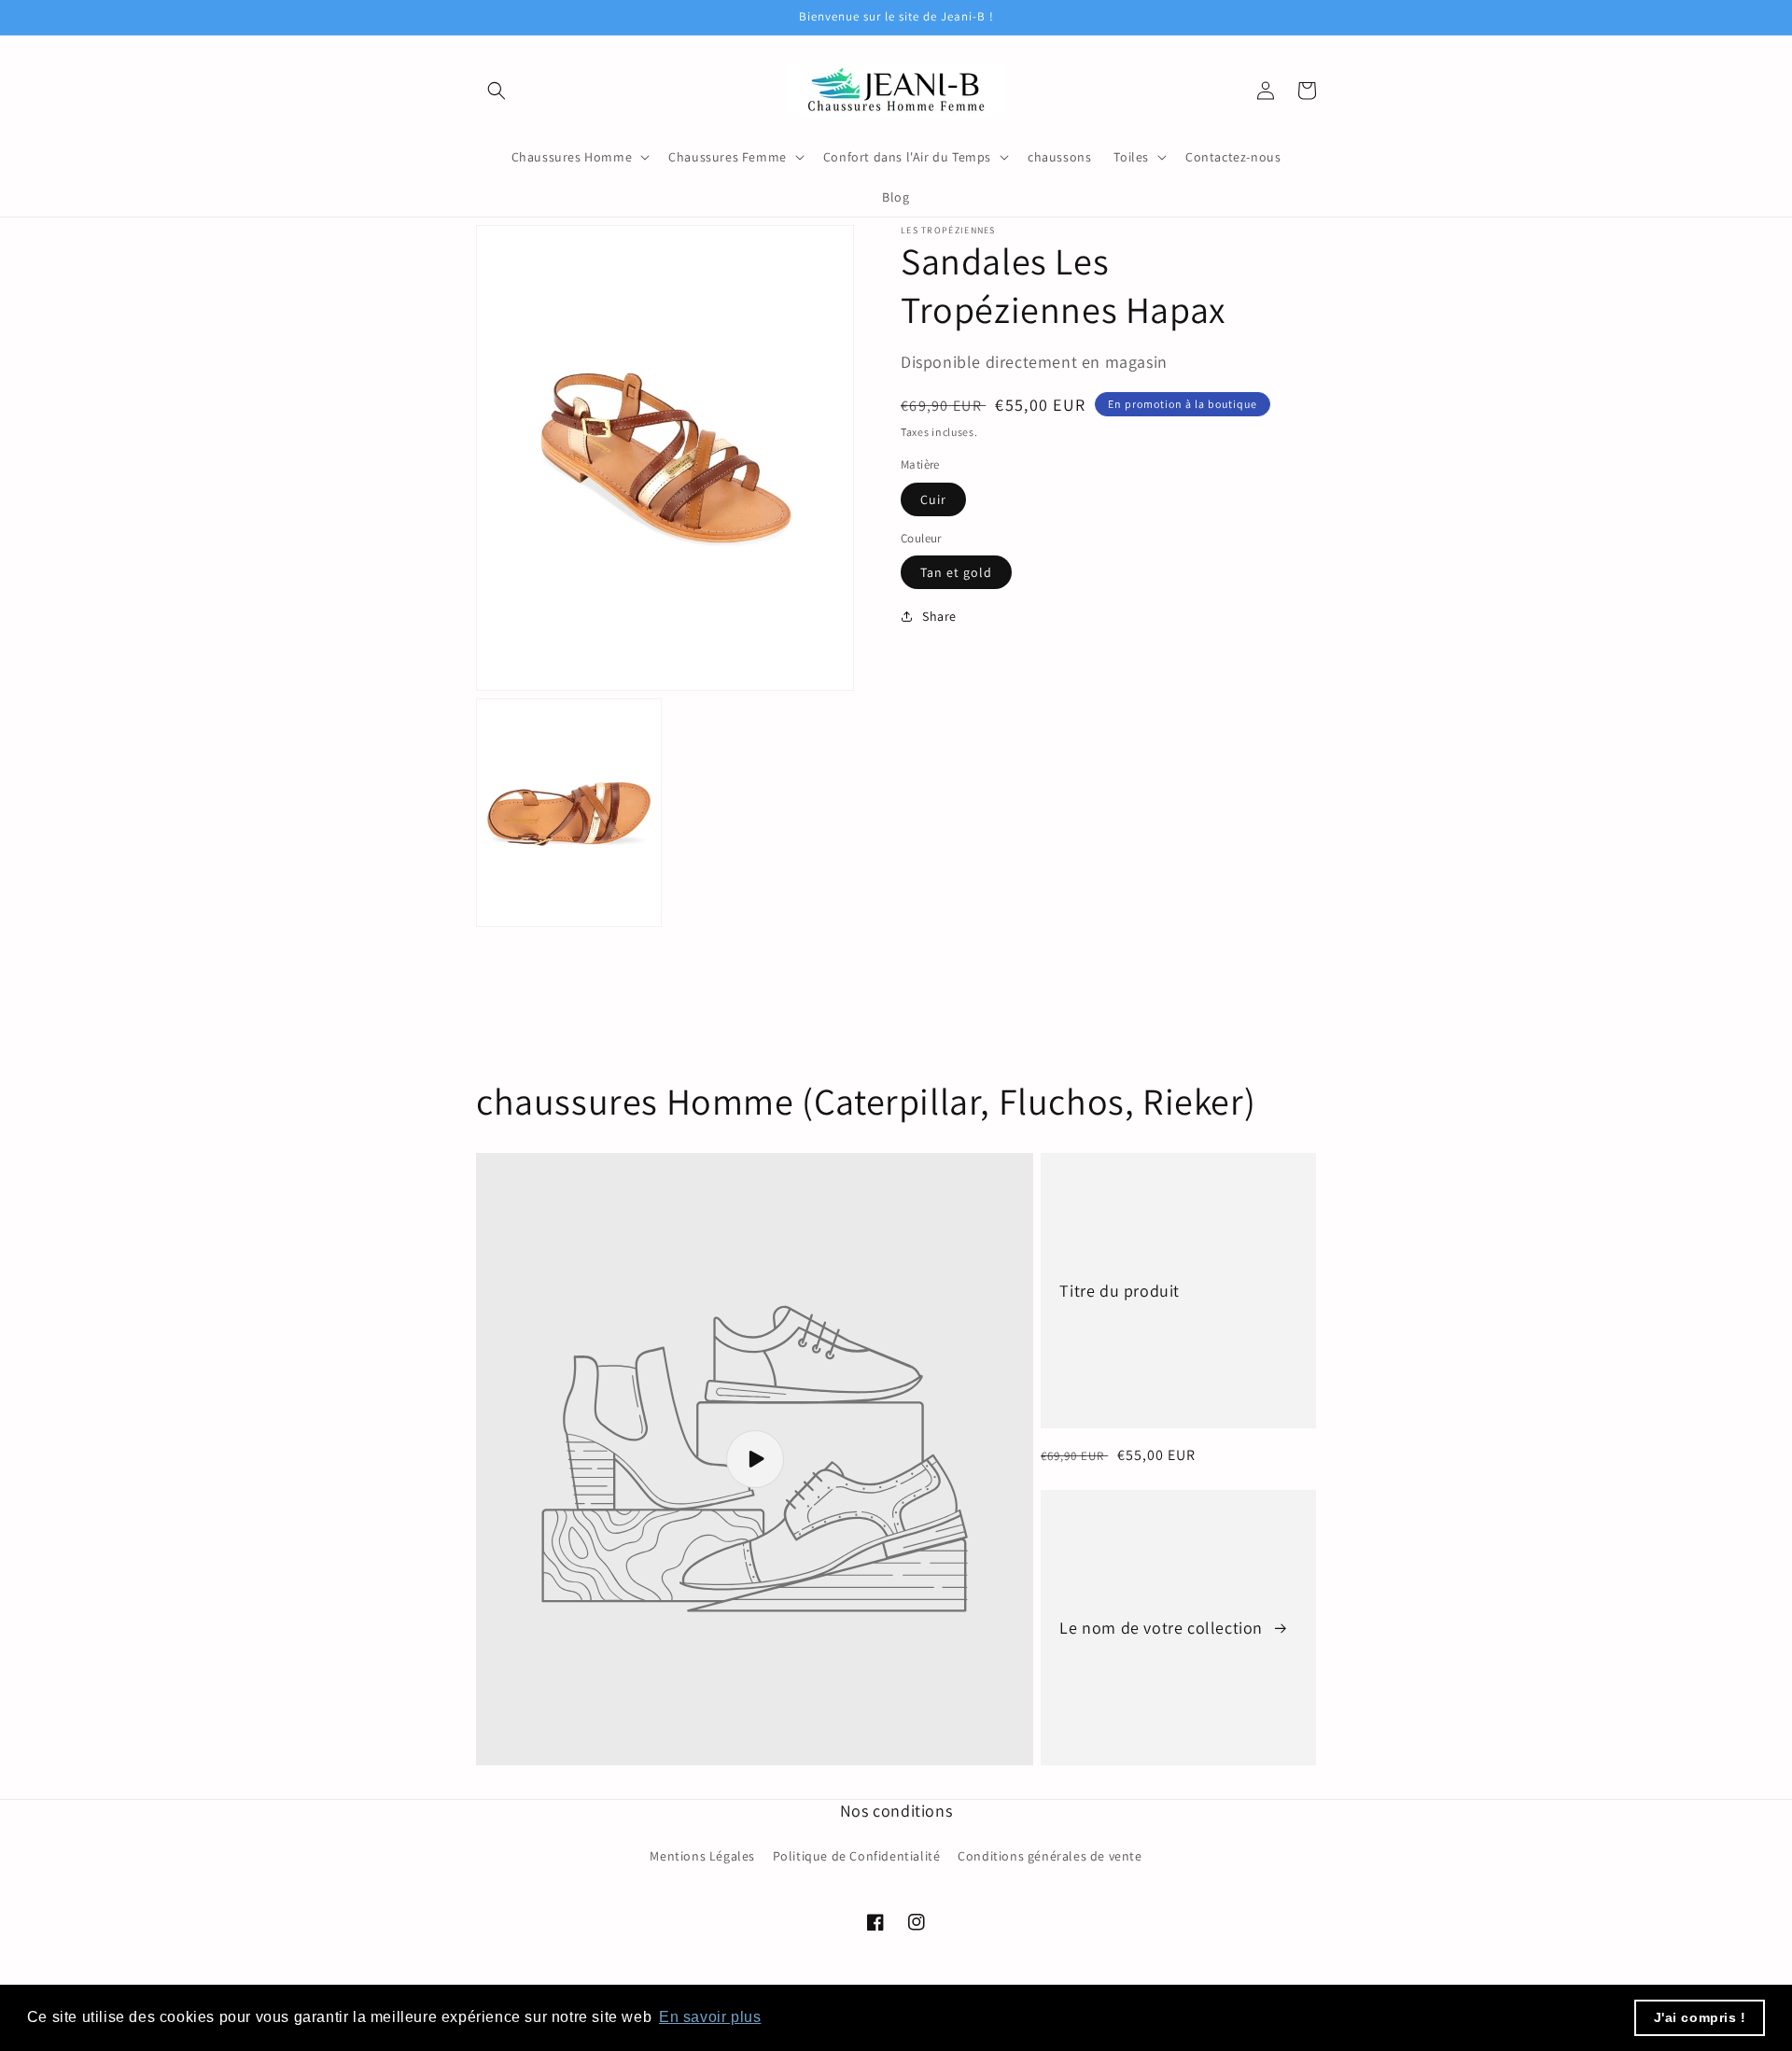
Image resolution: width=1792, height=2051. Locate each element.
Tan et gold (956, 572)
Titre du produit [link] (1120, 1291)
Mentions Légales (702, 1856)
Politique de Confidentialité (857, 1856)
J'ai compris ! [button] (1700, 2017)
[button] (497, 91)
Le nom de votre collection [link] (1163, 1628)
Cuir (933, 499)
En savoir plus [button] (710, 2017)
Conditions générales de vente (1050, 1856)
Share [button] (939, 616)
